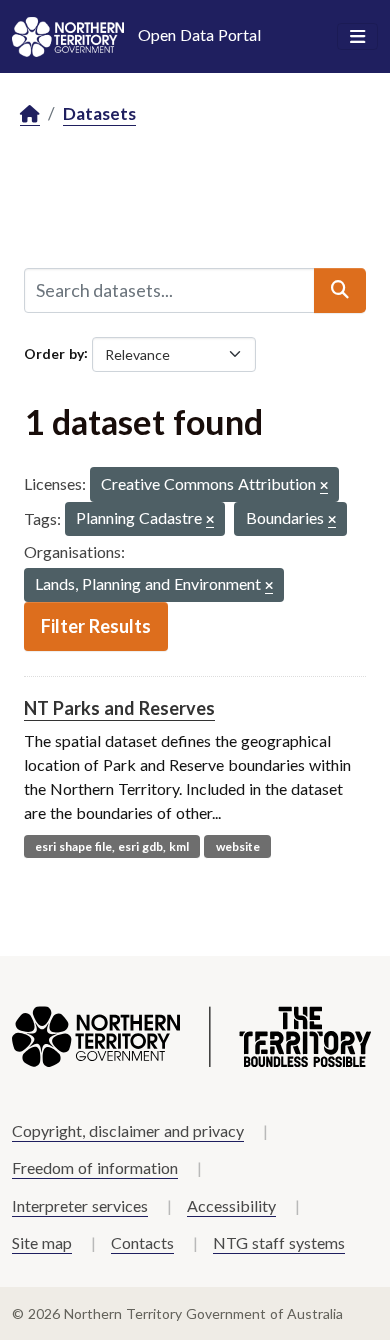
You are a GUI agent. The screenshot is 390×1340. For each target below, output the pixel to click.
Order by (54, 352)
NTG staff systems (279, 1242)
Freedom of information (95, 1167)
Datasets (99, 113)
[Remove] (324, 486)
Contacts (142, 1242)
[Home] (30, 114)
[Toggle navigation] (357, 37)
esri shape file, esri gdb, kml (112, 846)
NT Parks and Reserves (119, 708)
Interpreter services (80, 1205)
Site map (42, 1242)
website (238, 846)
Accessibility (231, 1205)
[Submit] (340, 290)
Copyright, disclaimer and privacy (128, 1130)
